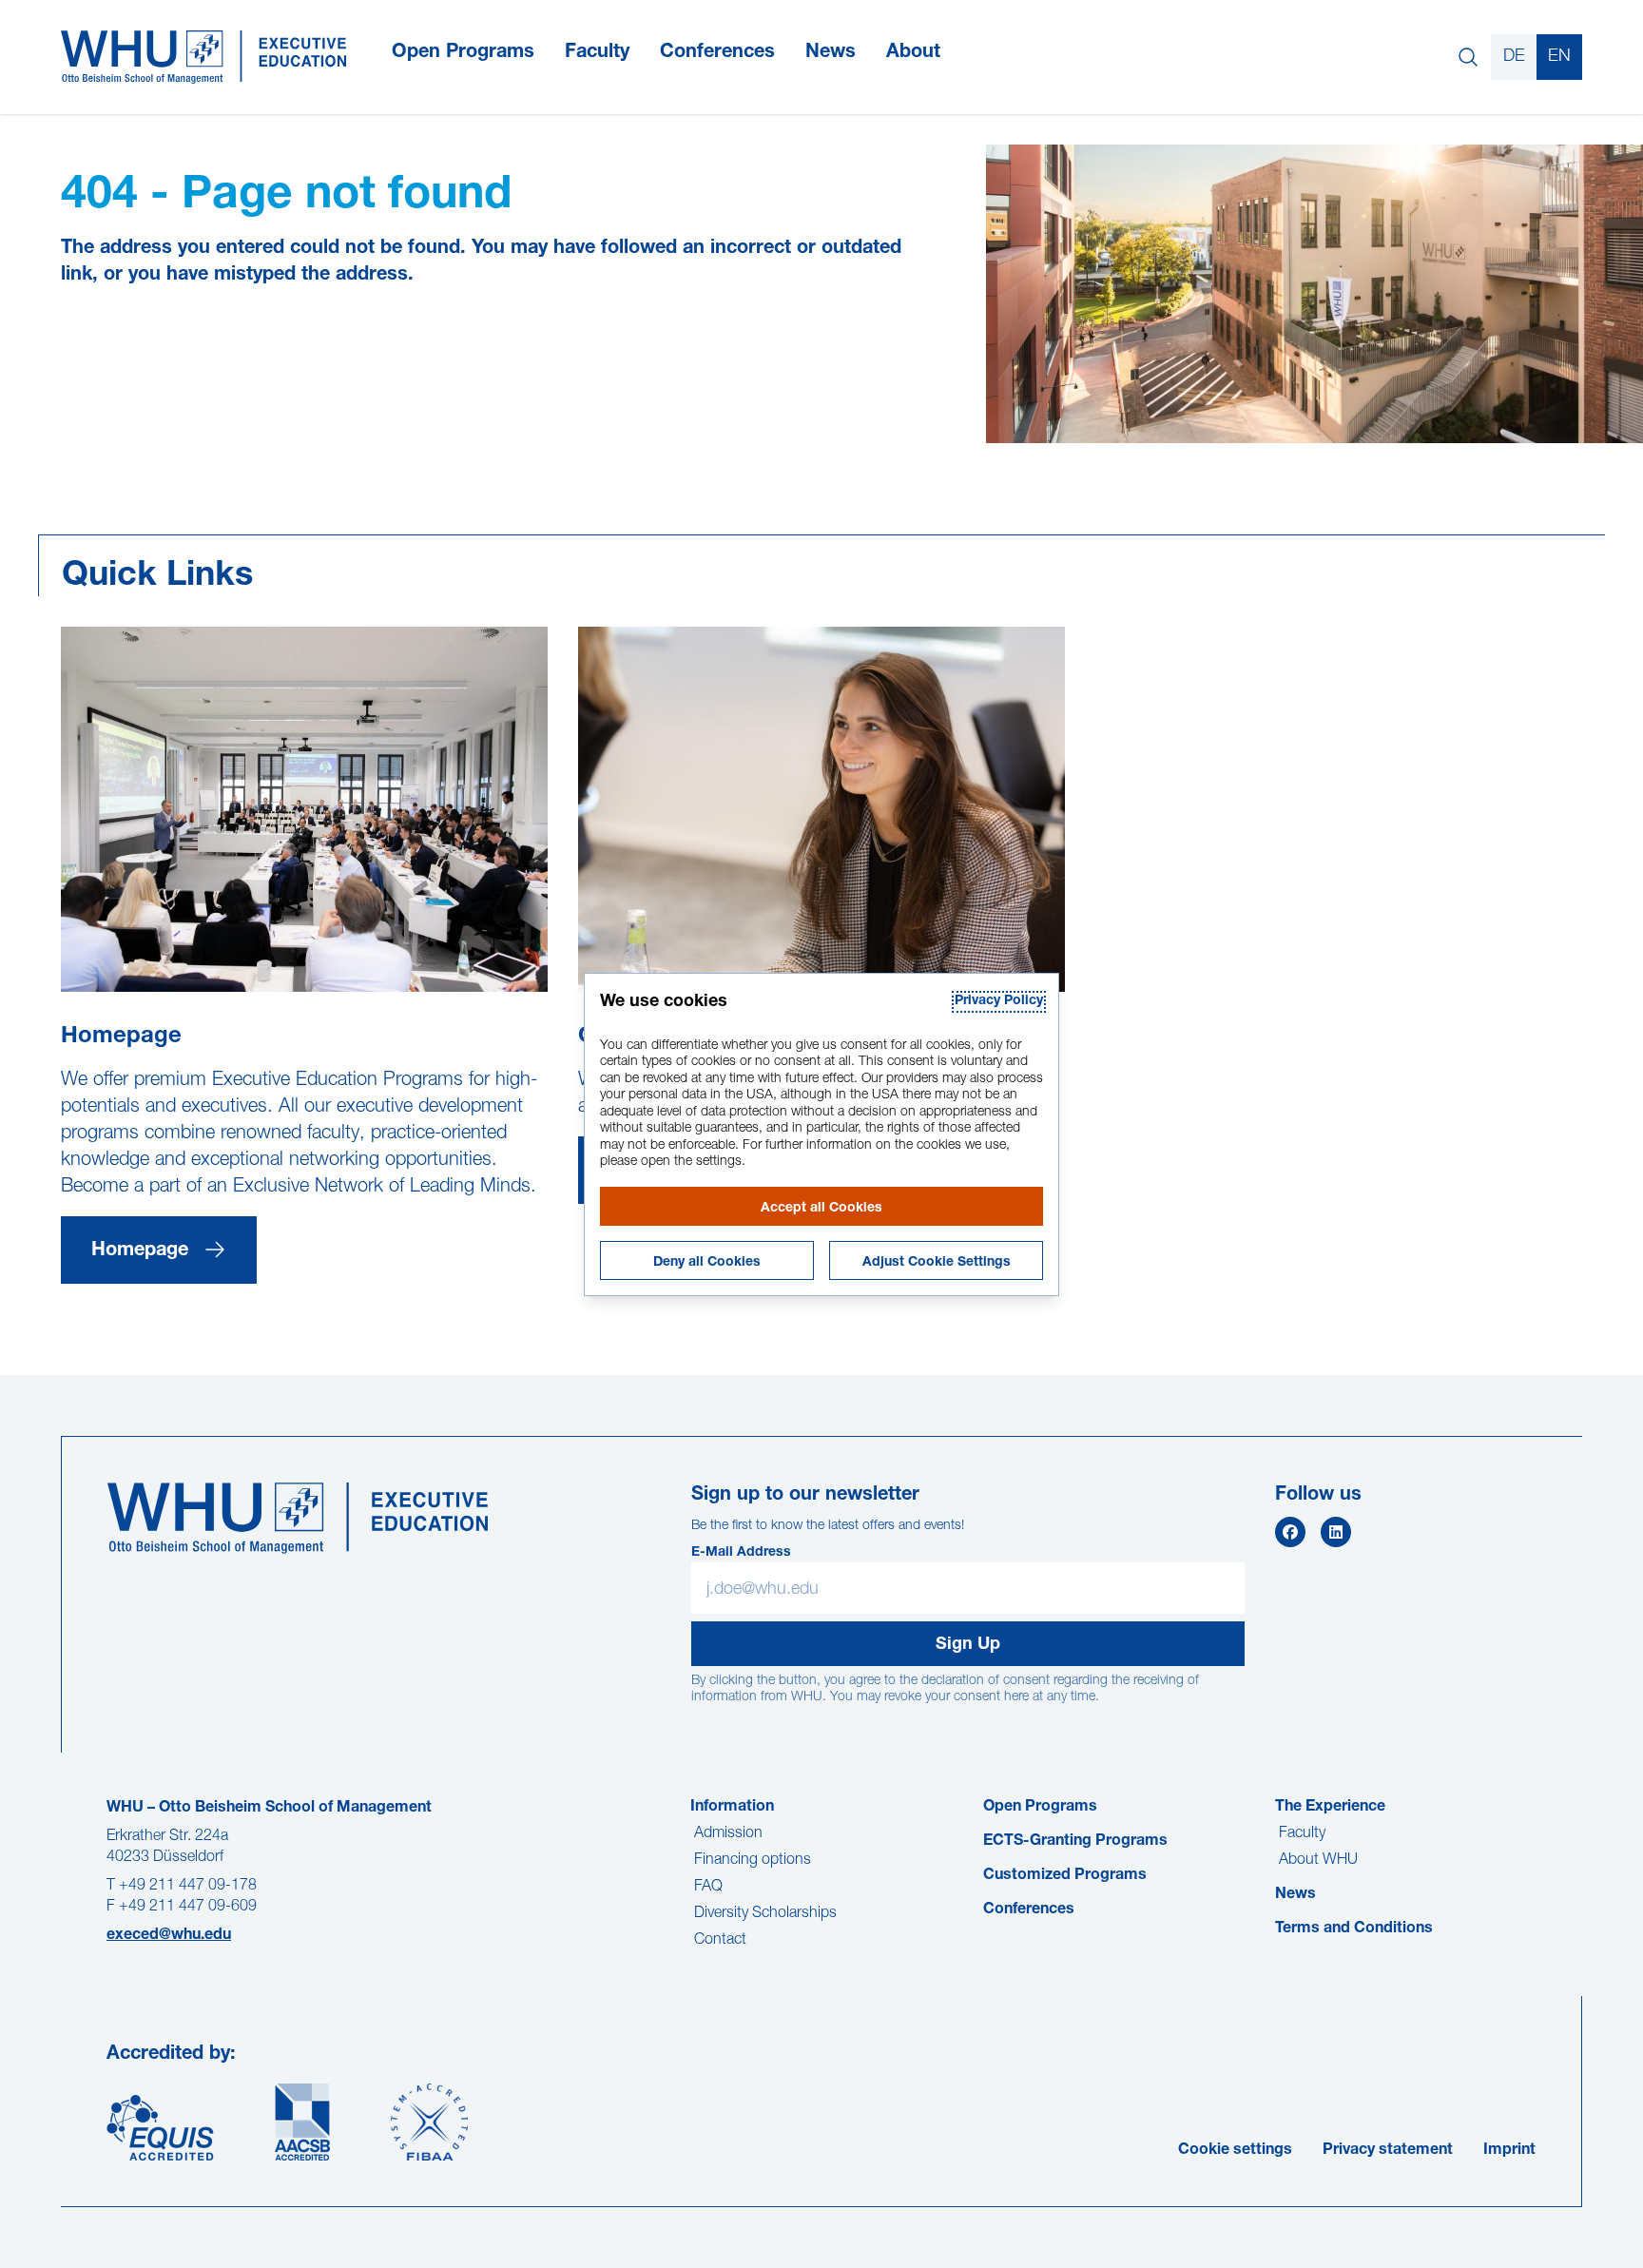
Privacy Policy (999, 1001)
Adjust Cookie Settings (937, 1263)
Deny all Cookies (707, 1263)
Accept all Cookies (821, 1209)
